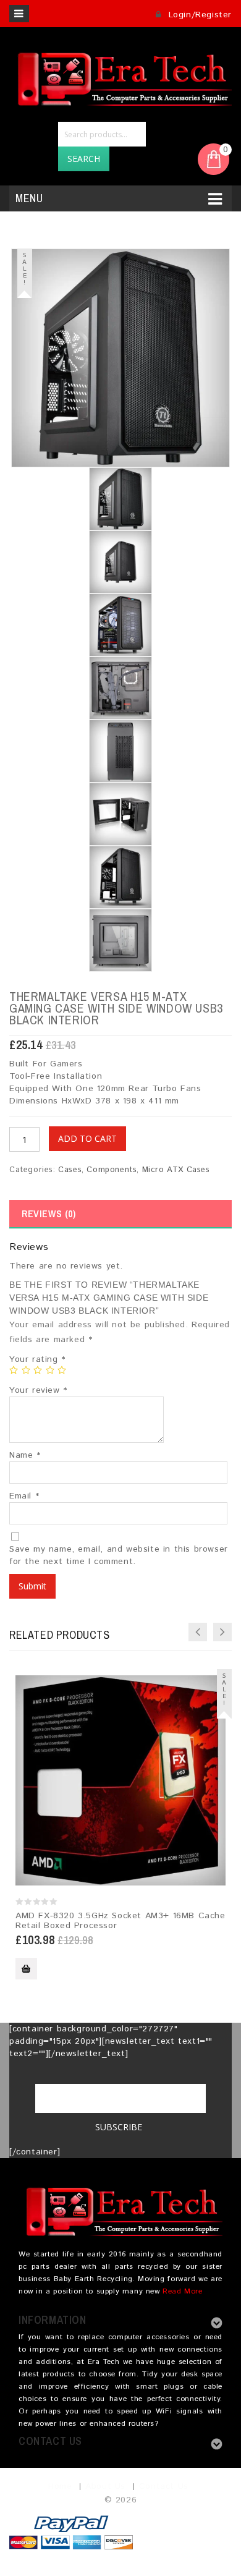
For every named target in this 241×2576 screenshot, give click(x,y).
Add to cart (87, 1138)
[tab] (120, 1214)
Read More (182, 2291)
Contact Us (164, 2486)
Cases (70, 1170)
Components (112, 1170)
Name (25, 1455)
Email (24, 1496)
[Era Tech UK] (120, 77)
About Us (105, 2486)
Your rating (37, 1359)
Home (60, 2486)
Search (84, 159)
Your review (38, 1390)
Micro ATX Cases (176, 1170)
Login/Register (198, 15)
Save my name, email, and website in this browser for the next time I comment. (119, 1555)
